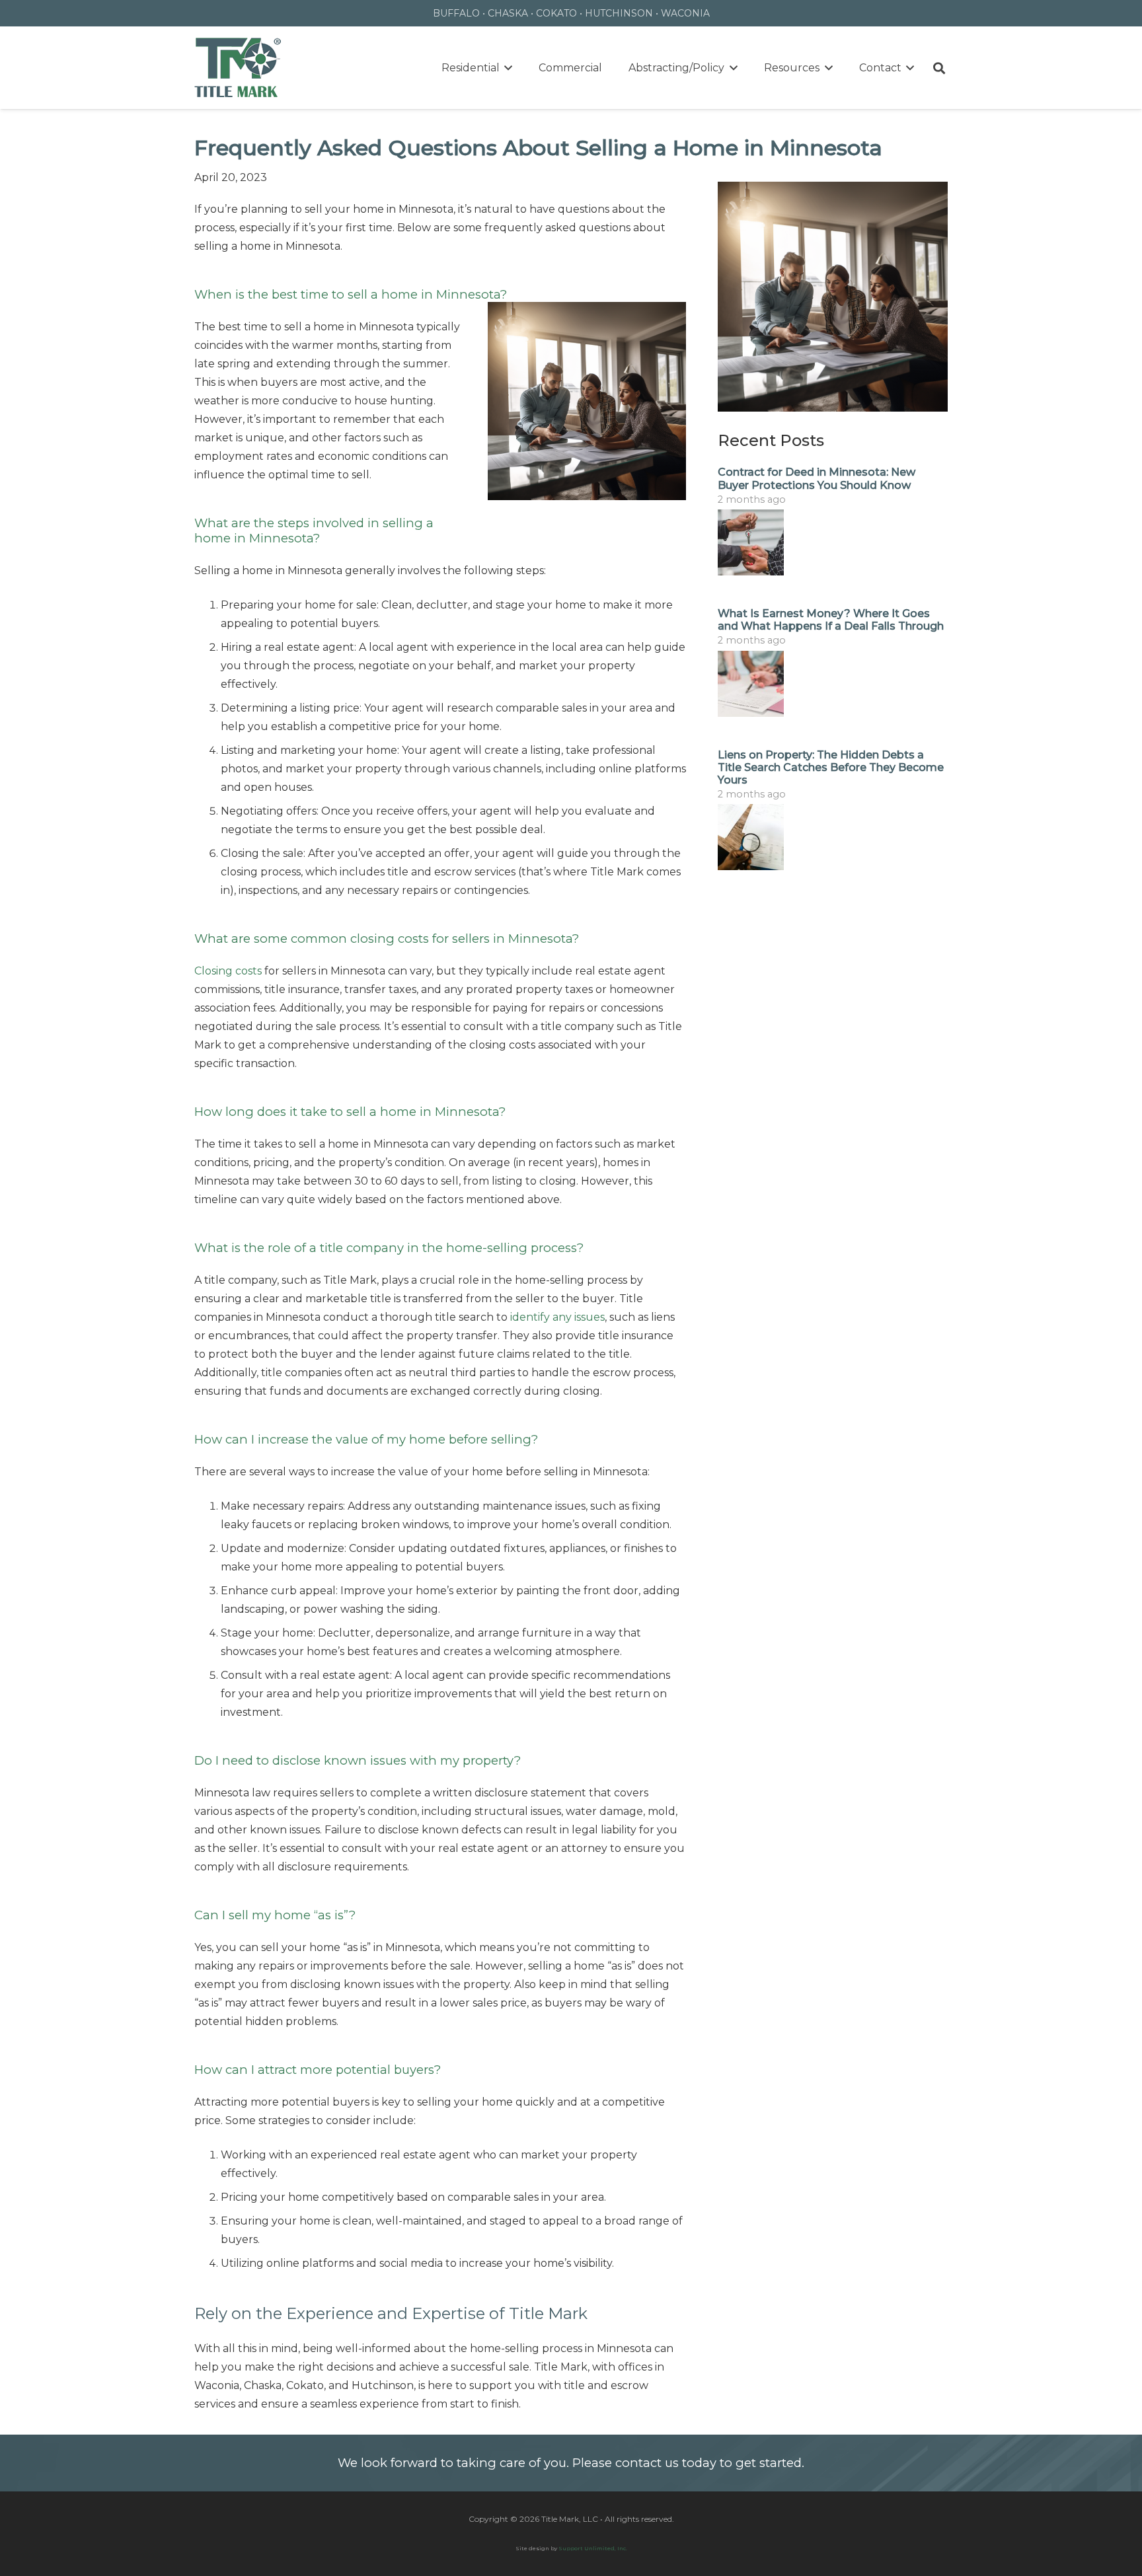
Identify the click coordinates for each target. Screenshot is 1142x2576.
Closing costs (228, 971)
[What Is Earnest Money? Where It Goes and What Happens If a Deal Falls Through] (833, 684)
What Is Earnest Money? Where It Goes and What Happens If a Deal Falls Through (831, 620)
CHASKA (508, 13)
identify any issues (557, 1317)
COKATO (556, 13)
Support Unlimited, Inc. (593, 2548)
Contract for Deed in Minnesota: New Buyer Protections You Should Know (817, 478)
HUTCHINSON (619, 13)
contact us (647, 2463)
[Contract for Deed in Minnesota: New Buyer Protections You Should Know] (833, 542)
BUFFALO (456, 13)
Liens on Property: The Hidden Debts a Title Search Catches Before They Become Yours (831, 767)
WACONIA (685, 13)
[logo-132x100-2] (238, 68)
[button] (506, 68)
